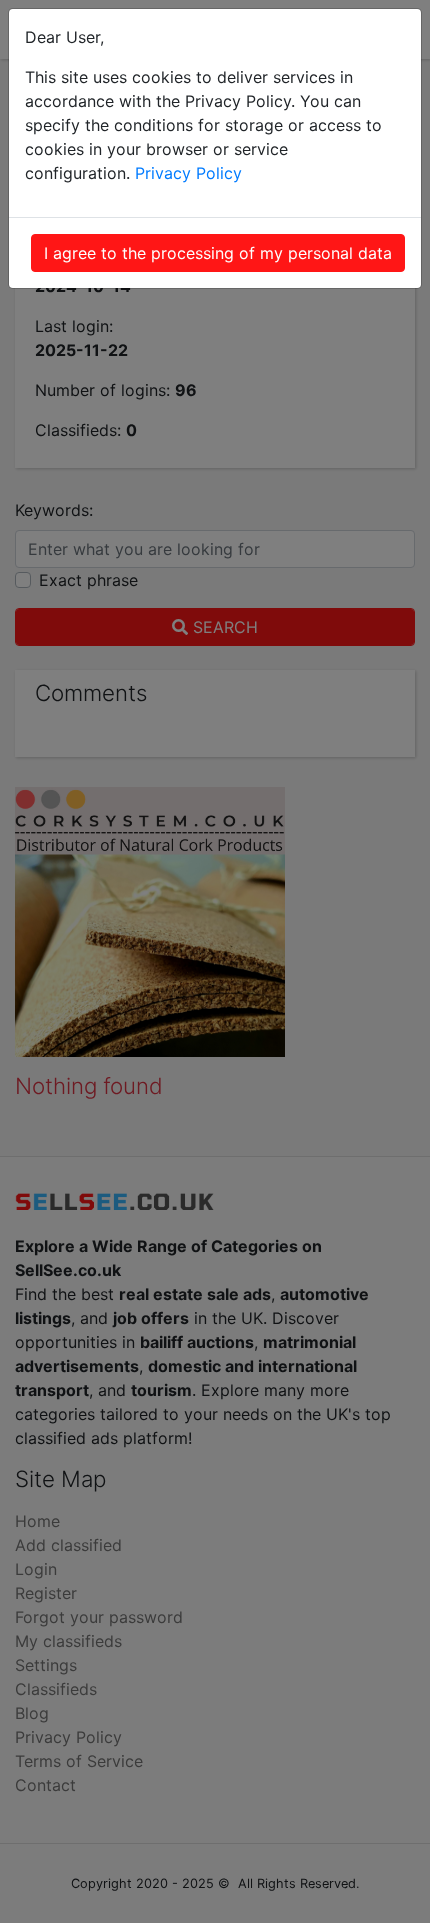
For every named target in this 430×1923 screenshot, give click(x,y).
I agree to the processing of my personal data (218, 253)
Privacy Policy (188, 173)
